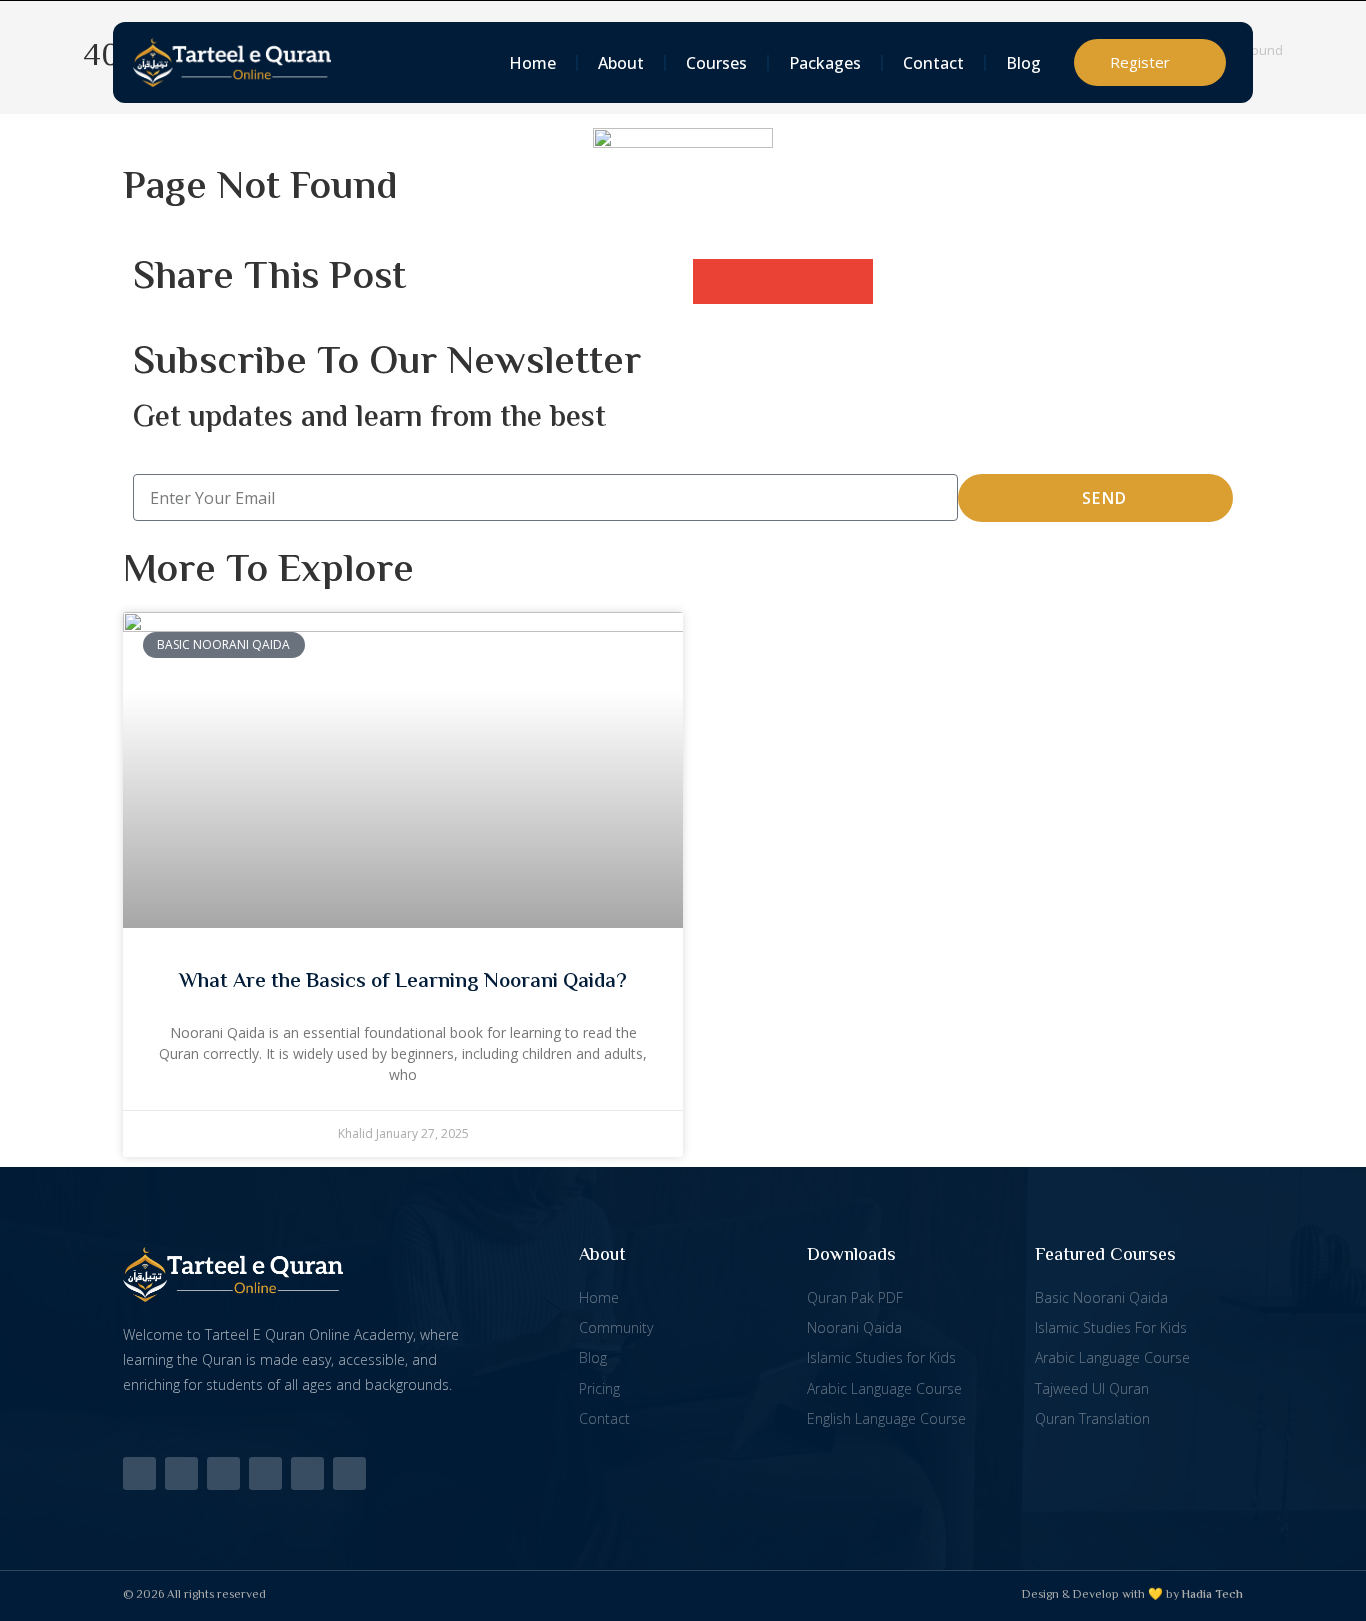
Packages (825, 63)
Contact (933, 63)
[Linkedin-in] (223, 1473)
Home (532, 63)
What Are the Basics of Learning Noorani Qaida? (403, 982)
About (621, 63)
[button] (715, 281)
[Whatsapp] (307, 1473)
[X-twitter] (139, 1473)
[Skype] (349, 1473)
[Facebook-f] (181, 1473)
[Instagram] (265, 1473)
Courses (716, 63)
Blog (1023, 63)
